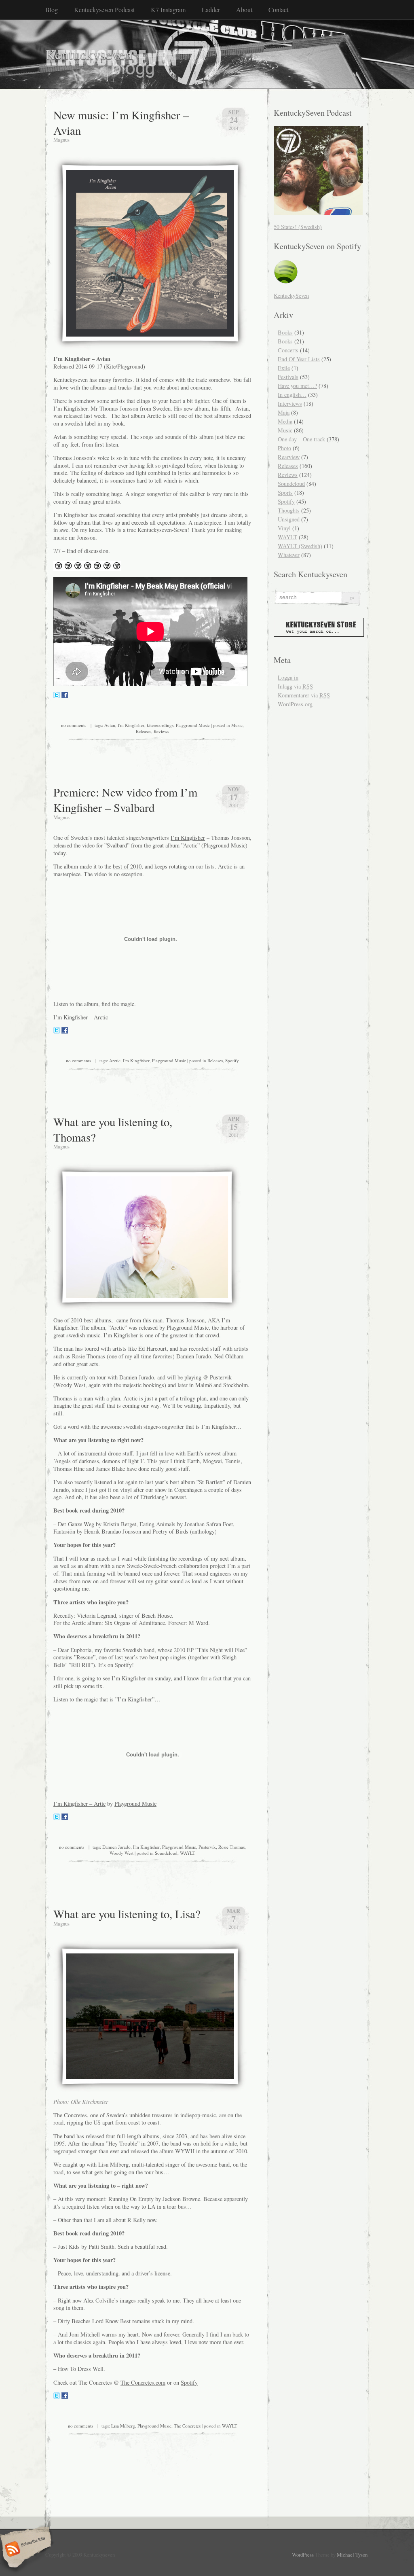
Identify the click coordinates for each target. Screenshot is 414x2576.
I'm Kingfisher (131, 725)
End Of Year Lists (299, 359)
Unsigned (289, 519)
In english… (292, 395)
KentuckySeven (291, 296)
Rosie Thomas (231, 1847)
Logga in (288, 677)
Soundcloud (166, 1853)
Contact (278, 10)
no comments (74, 725)
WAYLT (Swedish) (300, 546)
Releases (144, 731)
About (244, 10)
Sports (285, 493)
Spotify (232, 1060)
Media (285, 421)
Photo (284, 448)
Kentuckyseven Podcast (104, 10)
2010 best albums (91, 1320)
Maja (284, 412)
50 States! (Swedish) (298, 227)
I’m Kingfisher (188, 838)
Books (285, 332)
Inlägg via (295, 686)
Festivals (288, 377)
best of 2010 (127, 866)
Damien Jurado (116, 1847)
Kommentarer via (304, 695)
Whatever (289, 555)
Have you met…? (297, 386)
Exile (284, 368)
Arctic (115, 1060)
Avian (110, 725)
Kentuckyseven (89, 54)
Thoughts (289, 510)
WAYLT (188, 1853)
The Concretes (187, 2426)
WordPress (303, 2555)
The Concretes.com (143, 2382)
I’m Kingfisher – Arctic (81, 1017)
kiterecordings (160, 725)
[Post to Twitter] (57, 696)
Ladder (211, 10)
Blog (52, 10)
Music (237, 725)
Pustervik (207, 1847)
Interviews (290, 404)
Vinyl (284, 528)
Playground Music (193, 725)
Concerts (288, 350)
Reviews (161, 731)
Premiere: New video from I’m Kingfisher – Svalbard (125, 800)
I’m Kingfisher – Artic (79, 1804)
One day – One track (301, 439)
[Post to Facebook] (65, 696)
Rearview (289, 457)
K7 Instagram (168, 10)
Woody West (121, 1853)
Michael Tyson (352, 2555)
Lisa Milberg (123, 2426)
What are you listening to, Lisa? (127, 1914)
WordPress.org (295, 704)
